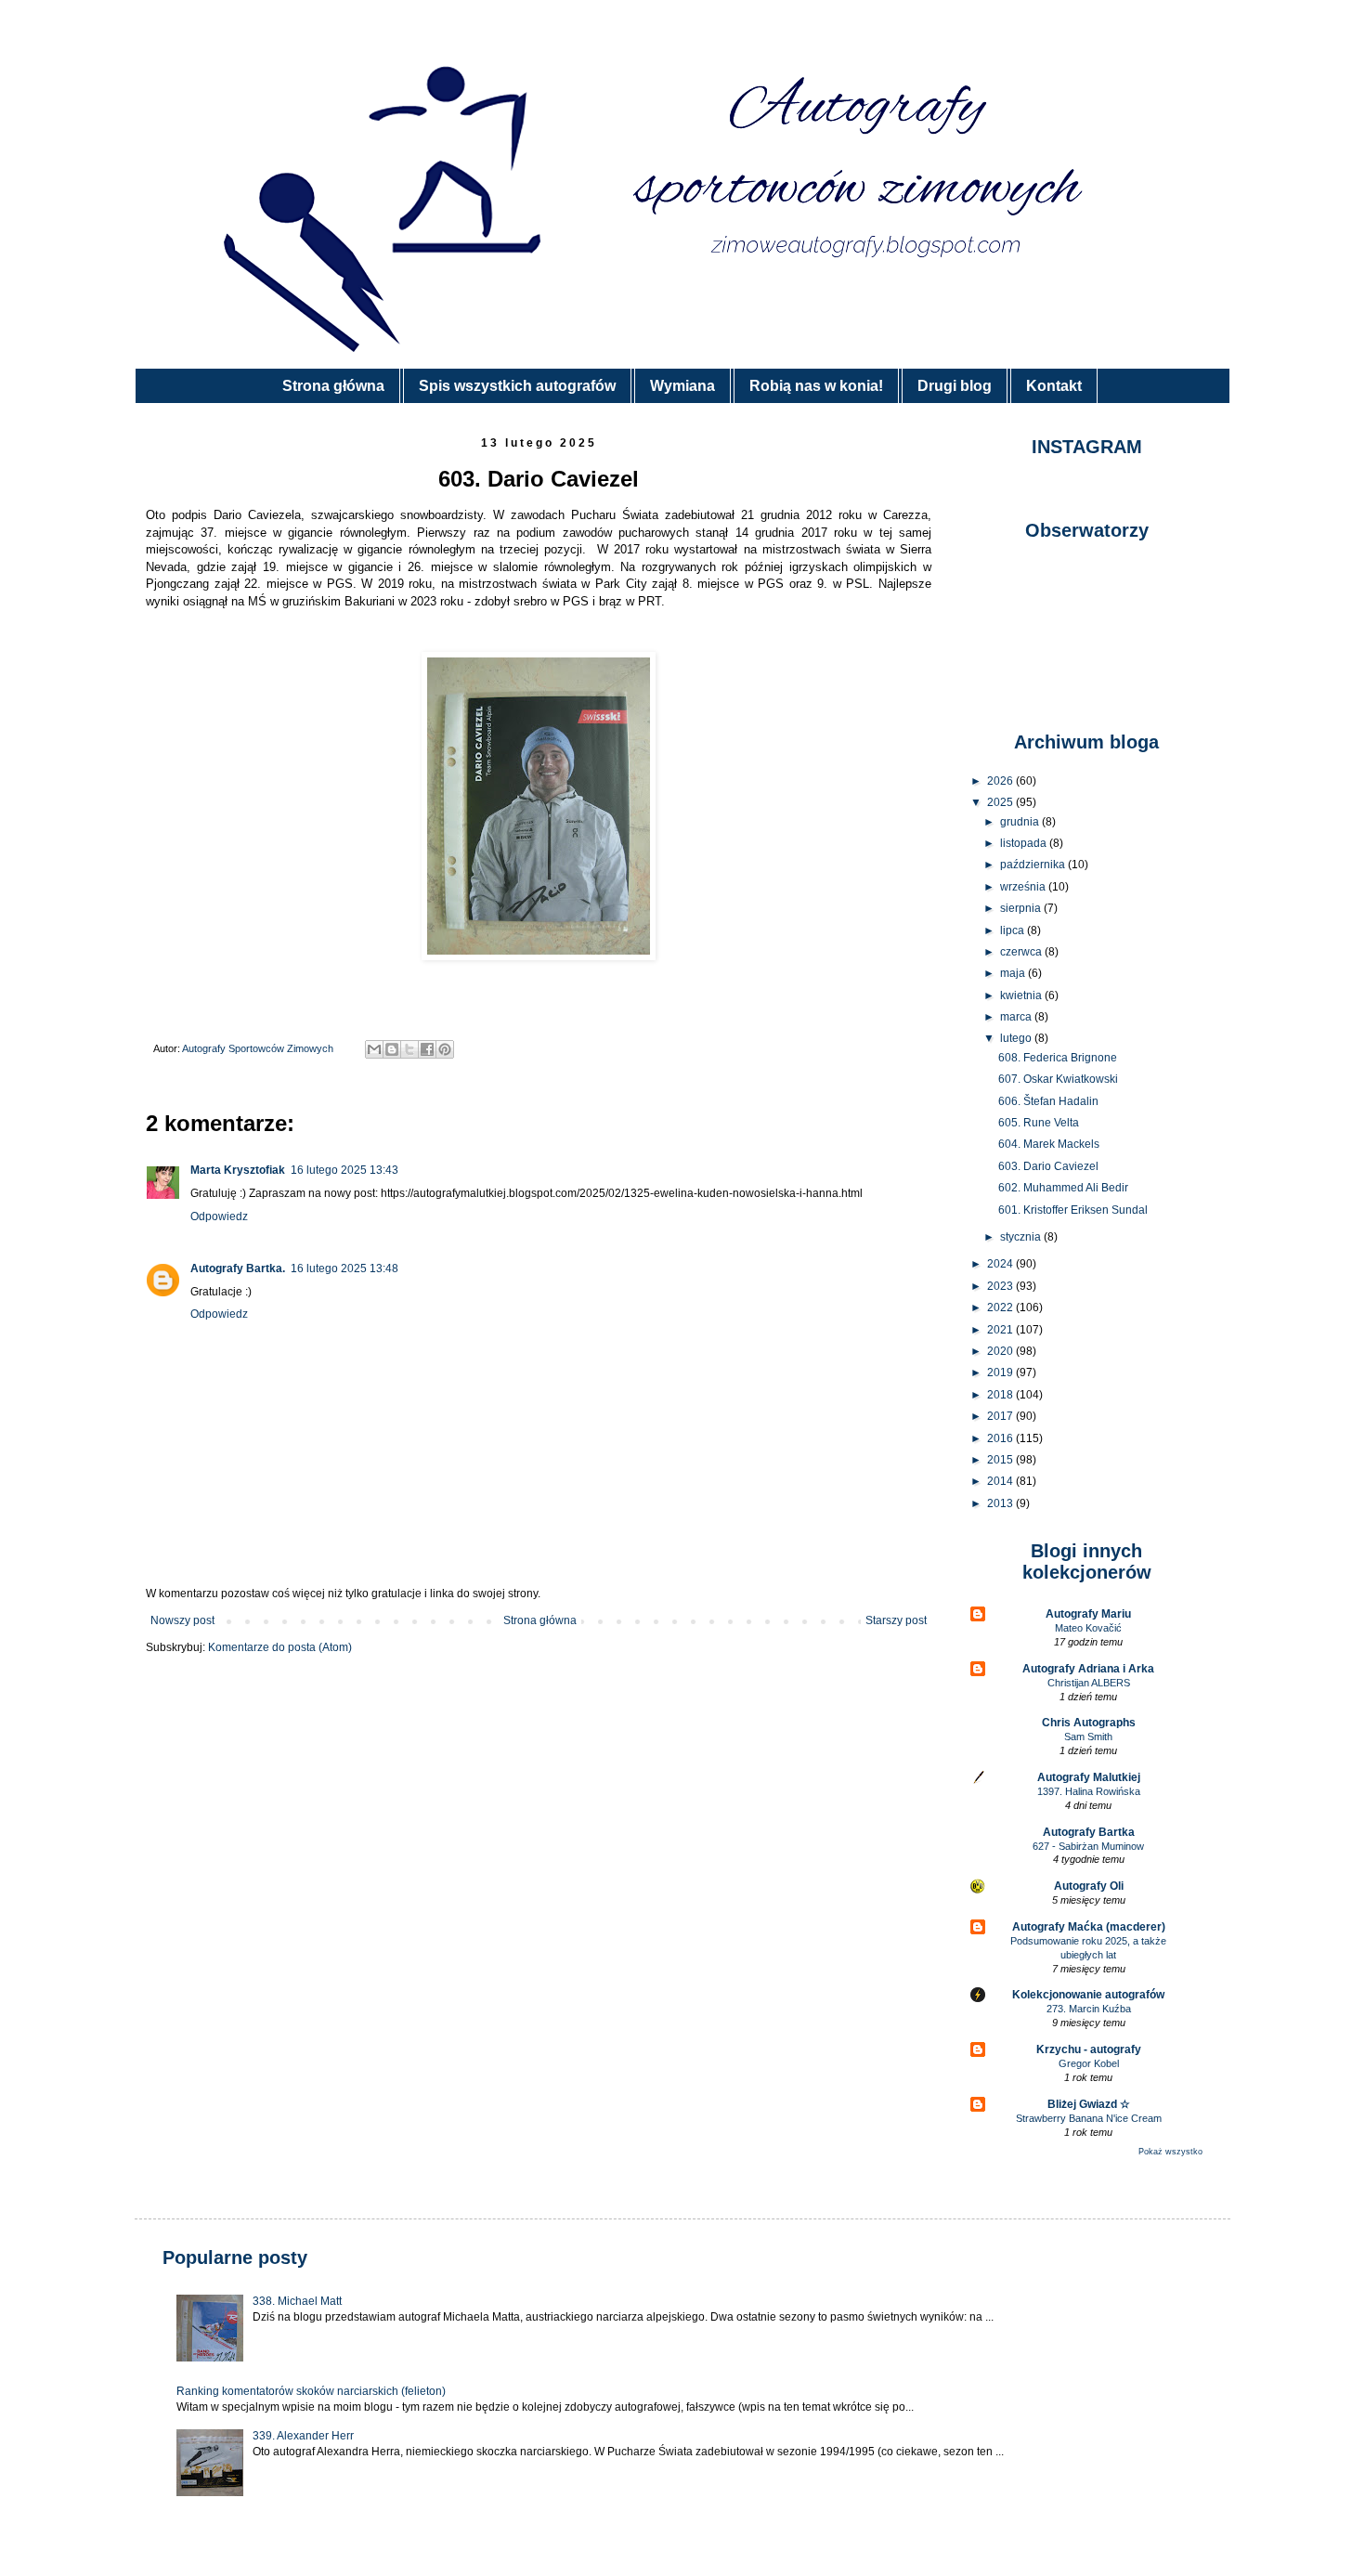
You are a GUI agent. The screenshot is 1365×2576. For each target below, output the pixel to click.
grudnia (1021, 822)
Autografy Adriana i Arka (1088, 1669)
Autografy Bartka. (238, 1268)
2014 (1001, 1481)
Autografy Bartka (1089, 1832)
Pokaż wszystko (1170, 2152)
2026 (1001, 781)
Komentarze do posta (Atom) (280, 1647)
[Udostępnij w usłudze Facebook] (427, 1049)
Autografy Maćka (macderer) (1089, 1927)
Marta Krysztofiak (238, 1170)
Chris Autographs (1089, 1723)
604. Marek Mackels (1049, 1144)
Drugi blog (955, 386)
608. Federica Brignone (1058, 1058)
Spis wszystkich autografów (517, 386)
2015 (1001, 1460)
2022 (1001, 1308)
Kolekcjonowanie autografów (1088, 1995)
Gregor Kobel (1089, 2063)
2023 (1001, 1286)
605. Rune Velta (1039, 1123)
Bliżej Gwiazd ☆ (1089, 2104)
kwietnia (1022, 995)
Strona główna (333, 386)
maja (1014, 973)
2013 (1001, 1503)
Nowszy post (182, 1620)
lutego (1017, 1038)
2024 (1001, 1264)
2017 (1001, 1416)
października (1034, 865)
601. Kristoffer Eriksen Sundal (1073, 1210)
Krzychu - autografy (1089, 2049)
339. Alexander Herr (303, 2436)
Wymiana (682, 386)
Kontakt (1054, 386)
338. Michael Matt (297, 2301)
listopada (1025, 843)
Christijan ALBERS (1089, 1683)
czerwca (1022, 952)
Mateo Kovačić (1088, 1628)
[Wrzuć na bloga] (392, 1049)
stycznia (1022, 1237)
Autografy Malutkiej (1089, 1777)
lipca (1014, 930)
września (1024, 887)
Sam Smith (1088, 1737)
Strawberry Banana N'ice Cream (1089, 2118)
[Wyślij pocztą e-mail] (374, 1049)
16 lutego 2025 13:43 (344, 1170)
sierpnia (1022, 908)
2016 (1001, 1438)
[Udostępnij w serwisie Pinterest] (445, 1049)
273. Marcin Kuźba (1089, 2009)
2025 (1001, 802)
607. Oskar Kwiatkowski (1058, 1079)
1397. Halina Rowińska (1089, 1791)
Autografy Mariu (1088, 1614)
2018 (1001, 1395)
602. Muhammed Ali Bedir (1063, 1188)
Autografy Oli (1089, 1886)
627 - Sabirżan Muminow (1088, 1846)
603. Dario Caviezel (1048, 1166)
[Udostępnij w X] (409, 1049)
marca (1017, 1017)
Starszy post (896, 1620)
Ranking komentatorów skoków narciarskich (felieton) (311, 2391)
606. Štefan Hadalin (1048, 1101)
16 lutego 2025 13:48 (344, 1268)
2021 (1001, 1330)
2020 (1001, 1351)
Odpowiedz (219, 1216)
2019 (1001, 1373)
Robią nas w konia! (816, 386)
